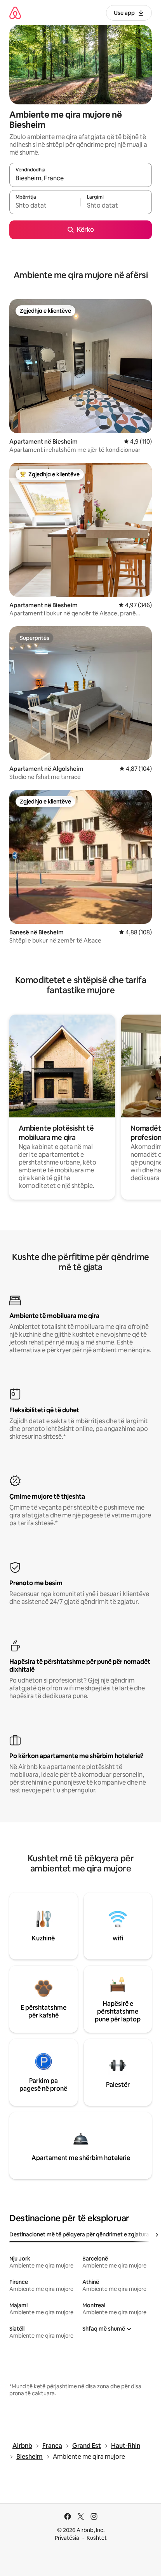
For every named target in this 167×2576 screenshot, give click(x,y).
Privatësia (67, 2538)
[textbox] (45, 206)
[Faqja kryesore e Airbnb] (15, 13)
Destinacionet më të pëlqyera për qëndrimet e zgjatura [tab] (79, 2234)
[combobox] (81, 178)
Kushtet (97, 2538)
